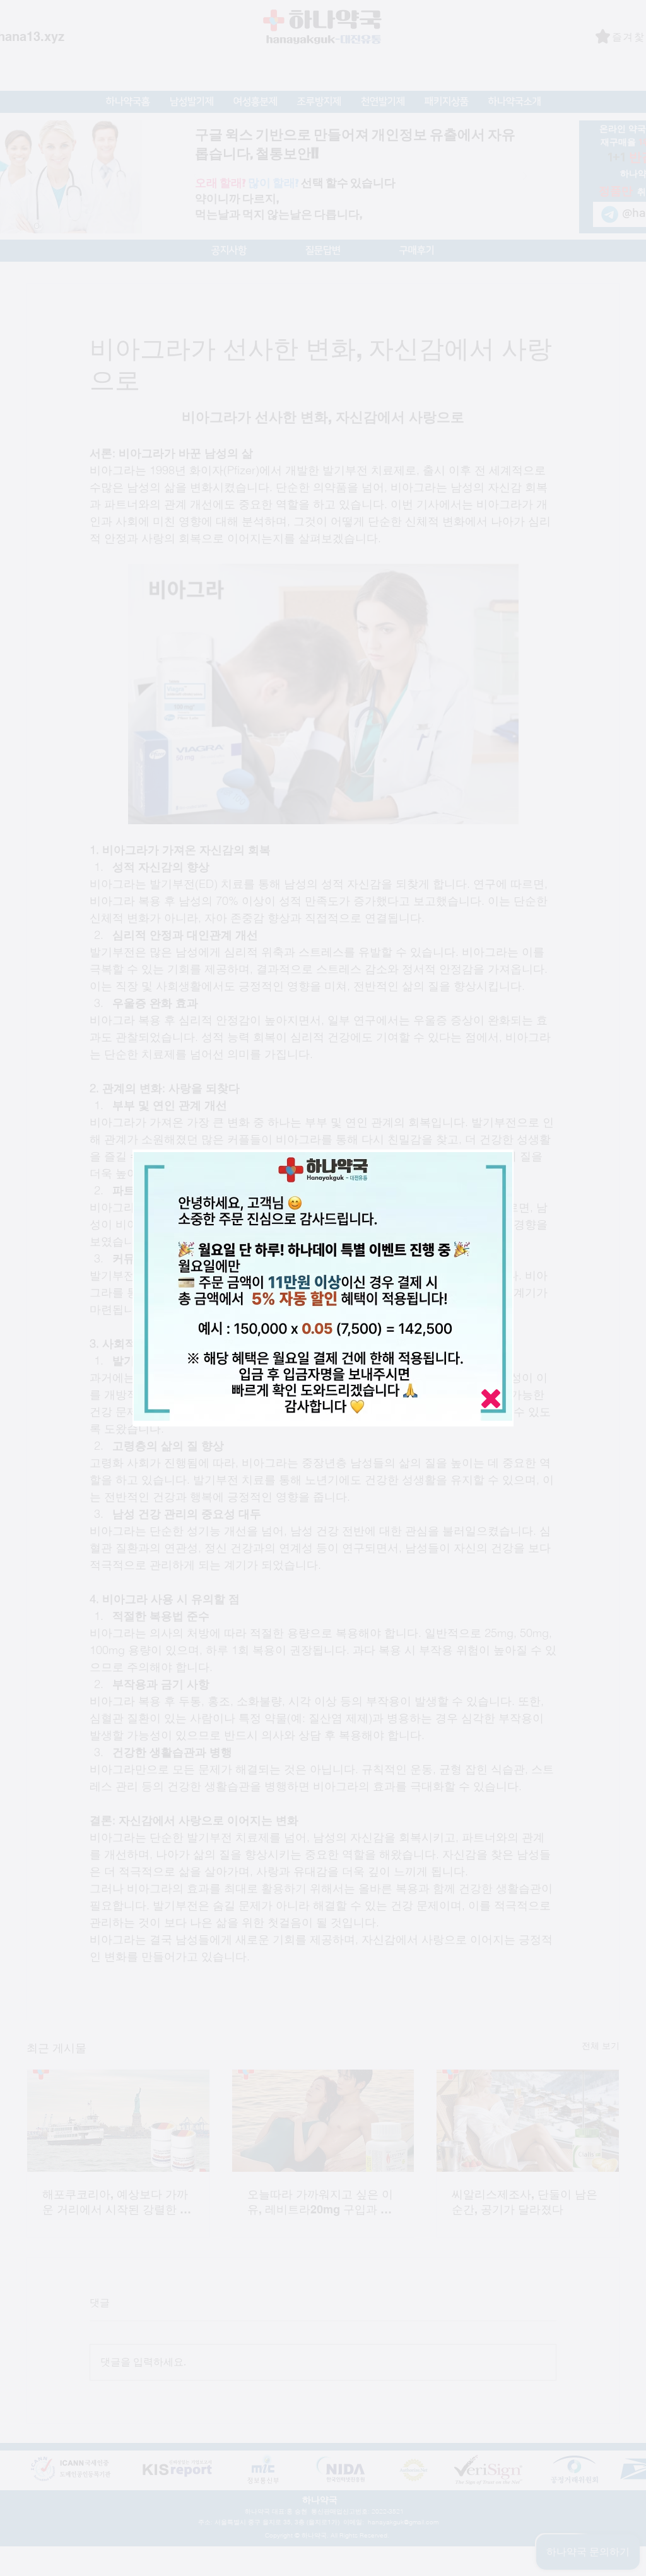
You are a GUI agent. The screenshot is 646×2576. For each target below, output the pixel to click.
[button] (491, 1399)
